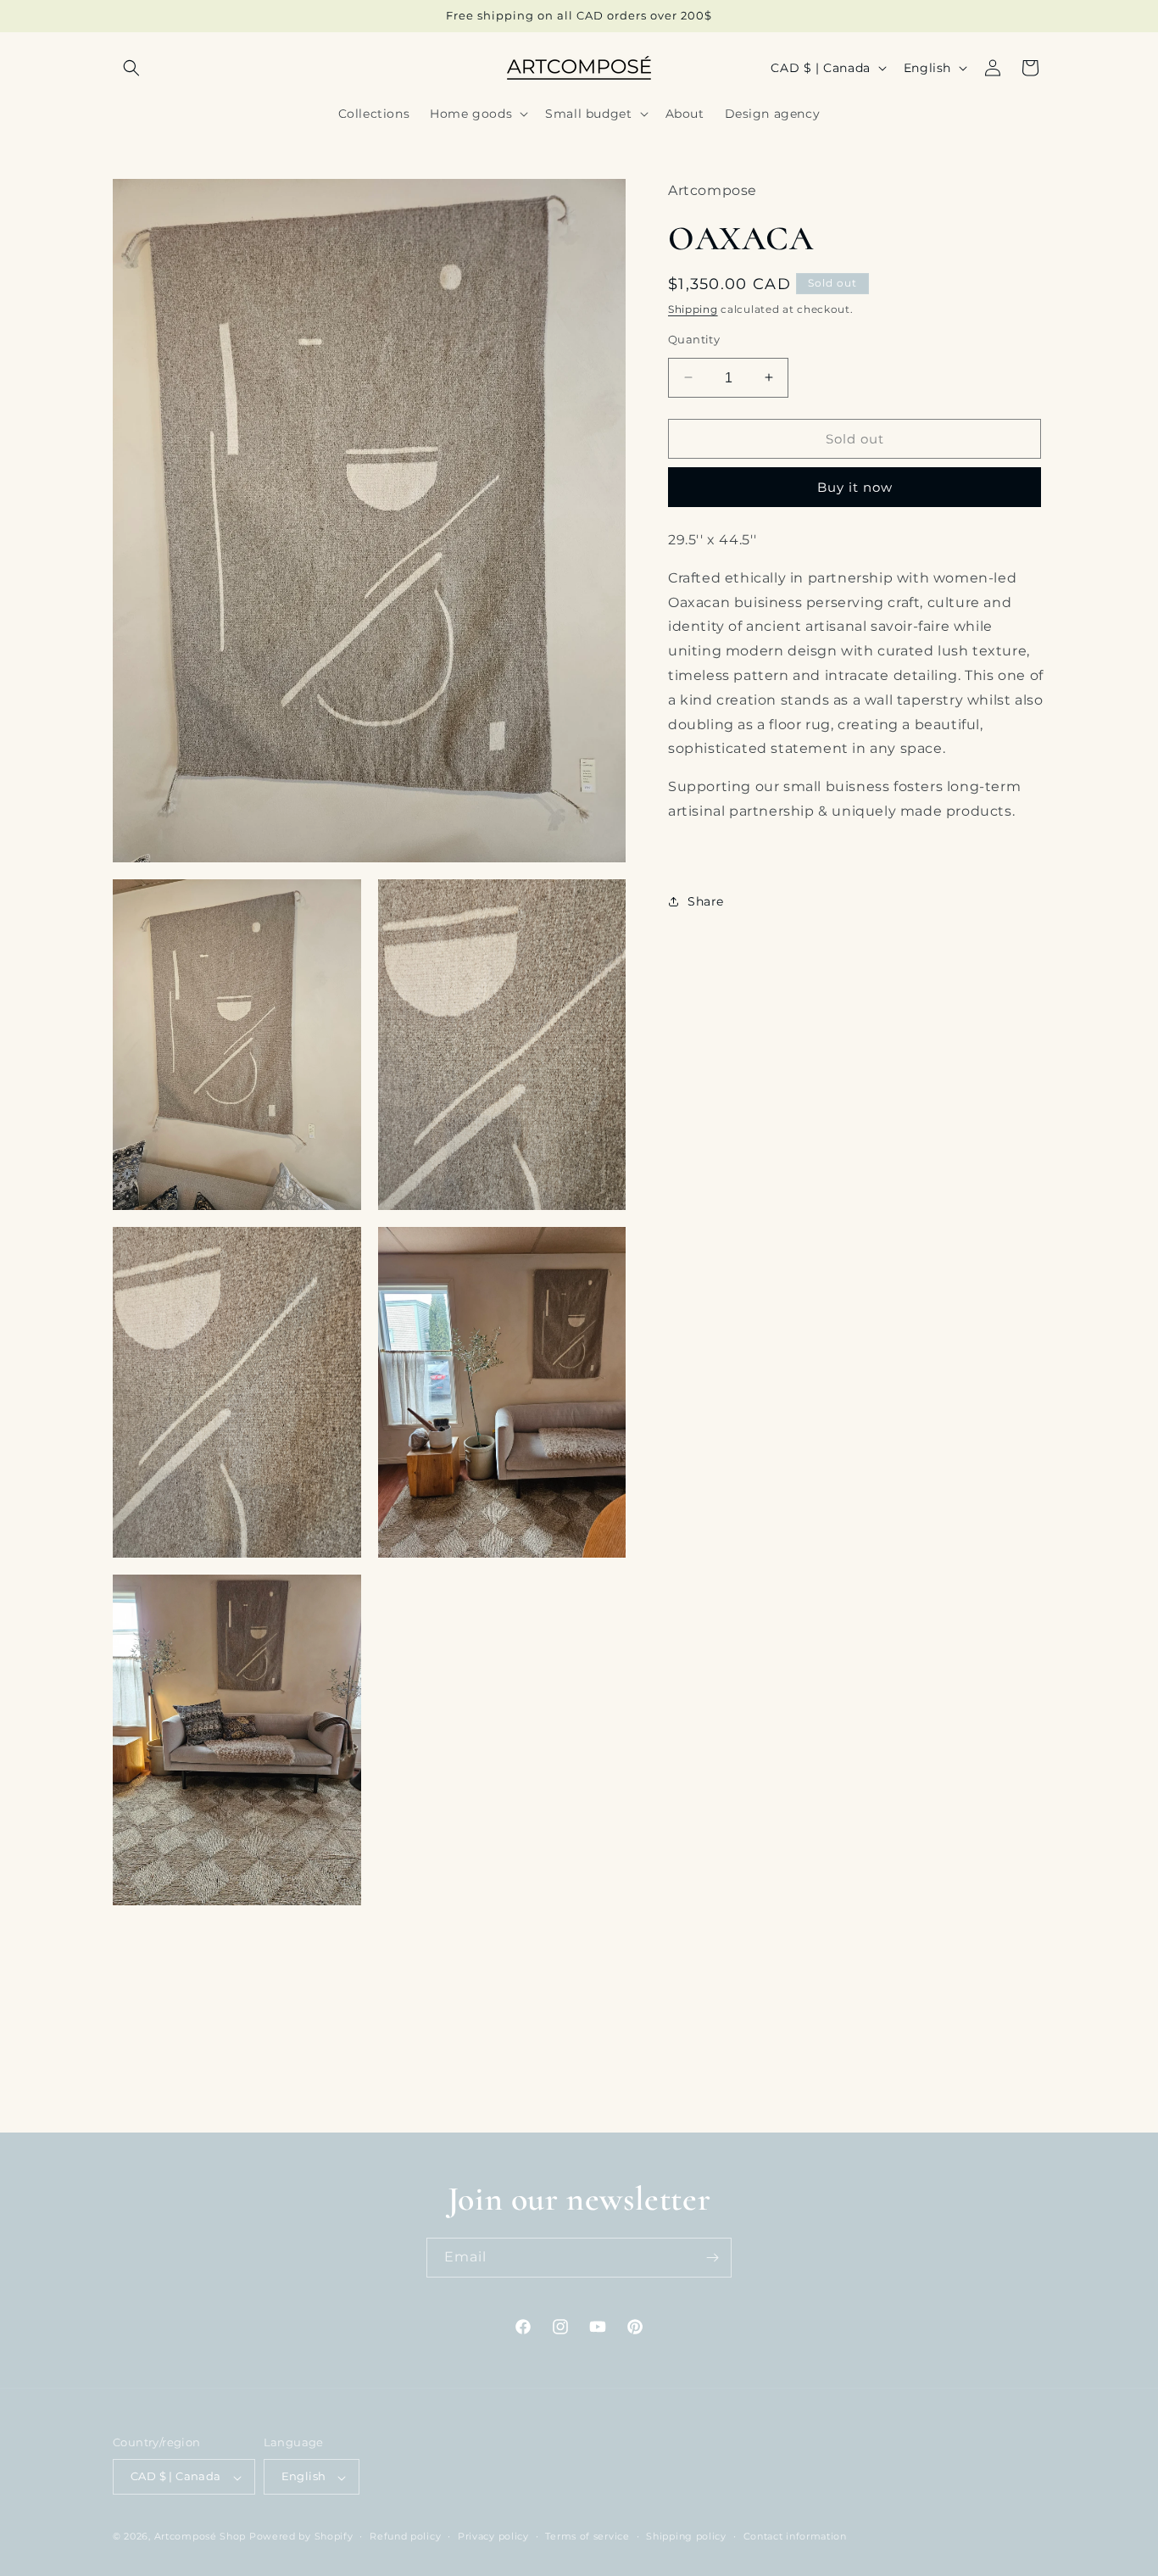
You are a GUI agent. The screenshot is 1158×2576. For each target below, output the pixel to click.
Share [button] (706, 900)
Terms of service (587, 2537)
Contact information (795, 2537)
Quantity (694, 338)
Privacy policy (493, 2537)
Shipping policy (686, 2537)
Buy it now (855, 486)
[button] (131, 68)
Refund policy (405, 2537)
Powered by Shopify (301, 2537)
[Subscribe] (712, 2258)
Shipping (693, 308)
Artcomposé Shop (200, 2537)
